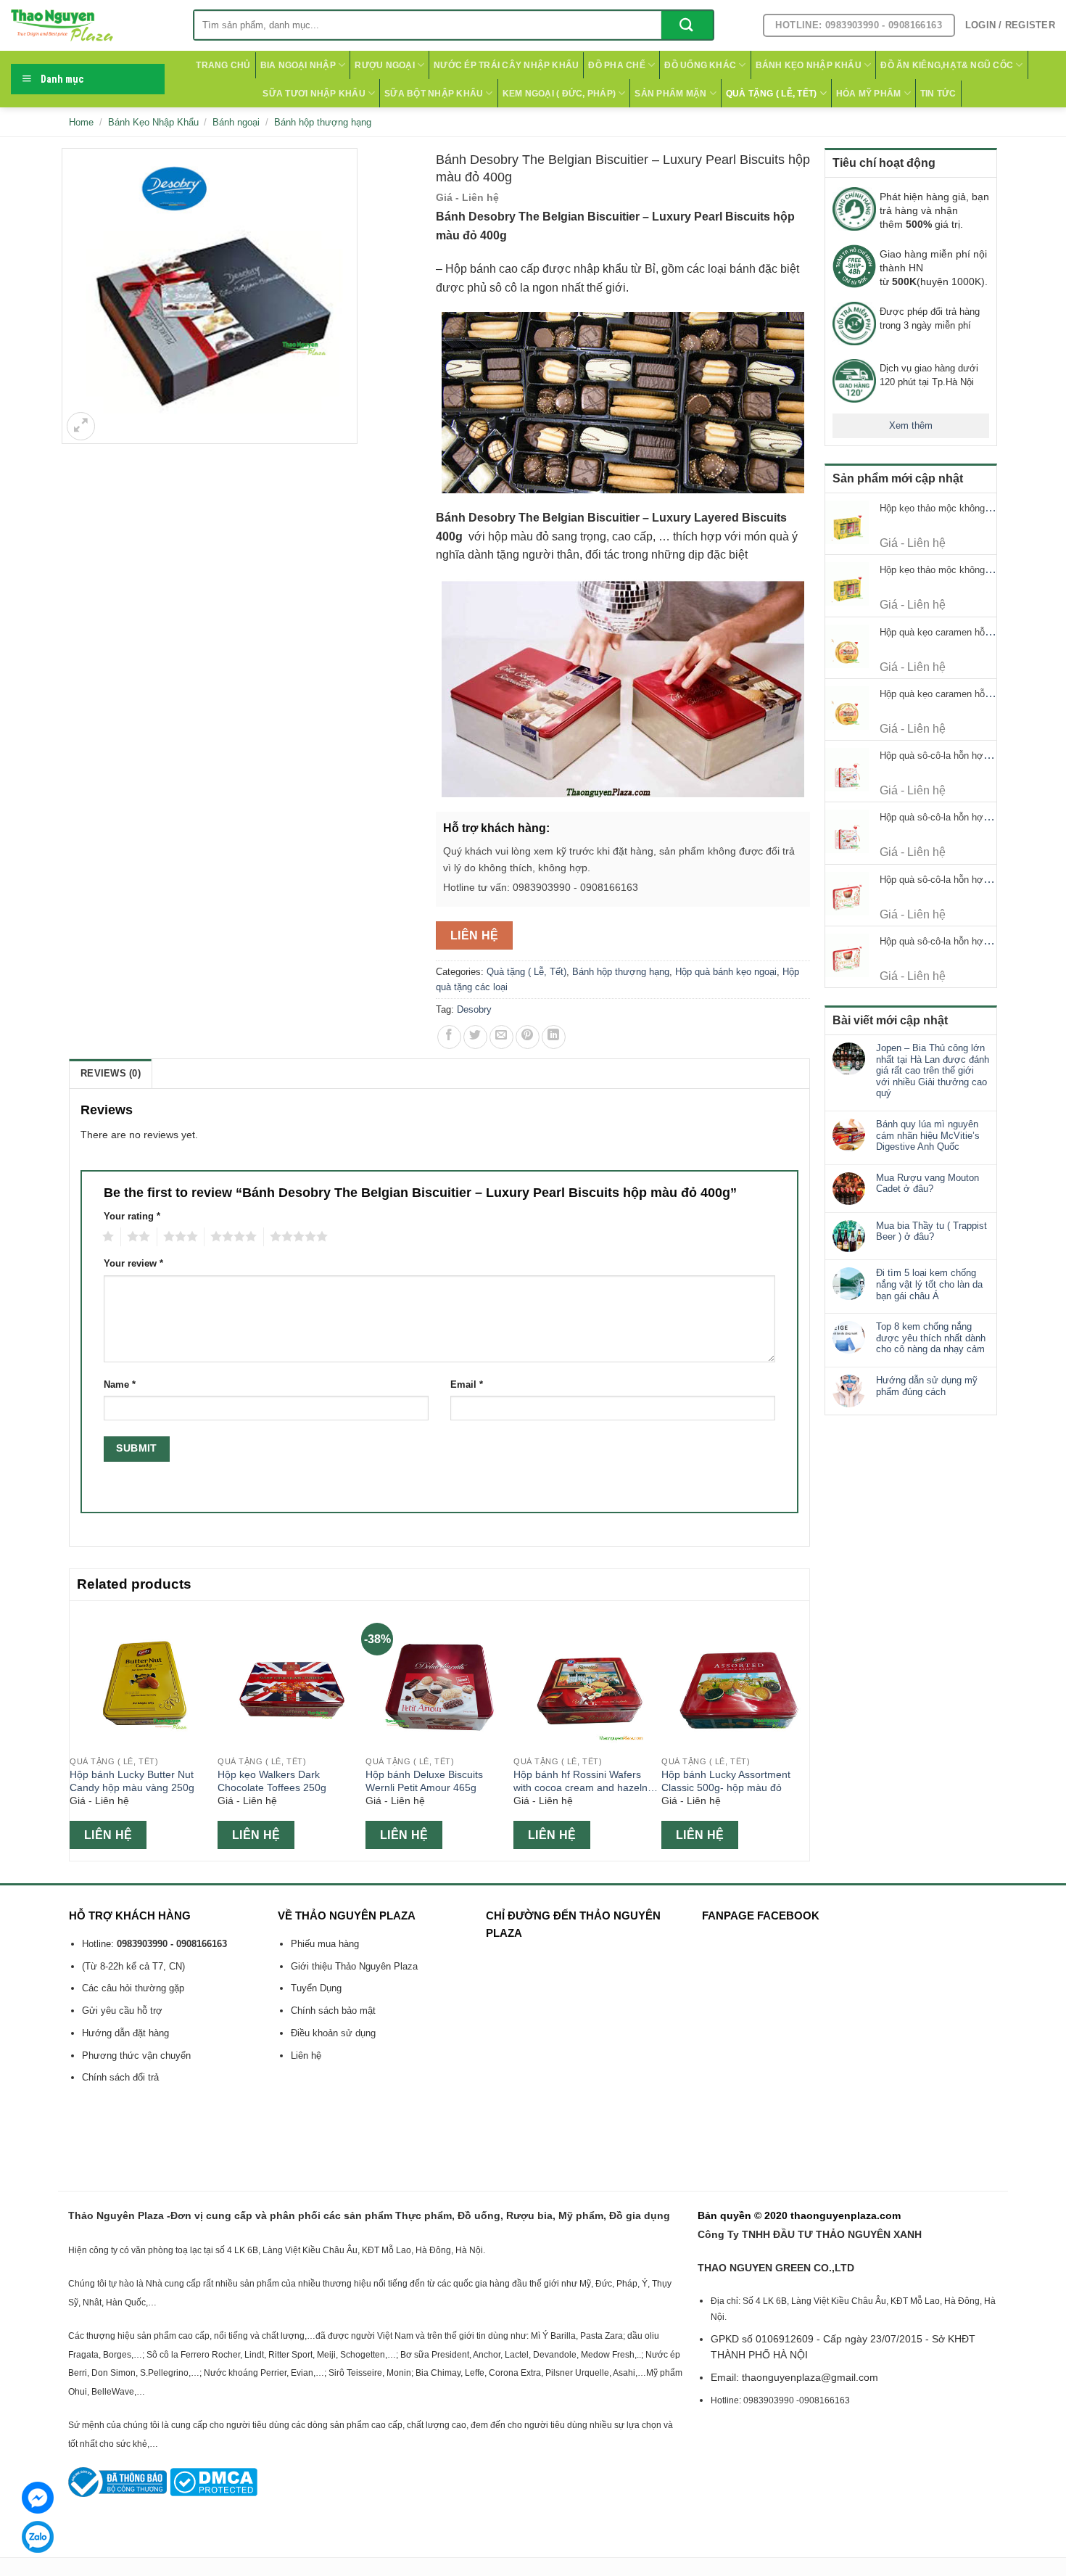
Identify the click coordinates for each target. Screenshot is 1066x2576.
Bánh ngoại (236, 122)
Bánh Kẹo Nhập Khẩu (809, 65)
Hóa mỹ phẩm (869, 94)
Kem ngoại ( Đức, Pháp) (559, 94)
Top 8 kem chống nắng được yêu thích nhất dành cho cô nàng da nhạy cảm (931, 1338)
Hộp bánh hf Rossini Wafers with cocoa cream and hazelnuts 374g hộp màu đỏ (587, 1782)
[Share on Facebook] (449, 1037)
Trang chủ (223, 65)
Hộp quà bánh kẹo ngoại (726, 972)
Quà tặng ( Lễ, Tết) (772, 94)
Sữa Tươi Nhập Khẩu (314, 94)
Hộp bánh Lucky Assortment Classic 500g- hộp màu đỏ (726, 1781)
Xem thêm (911, 425)
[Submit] (687, 25)
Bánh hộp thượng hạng (323, 122)
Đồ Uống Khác (700, 65)
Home (81, 122)
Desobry (474, 1009)
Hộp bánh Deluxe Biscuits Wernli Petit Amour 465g (424, 1781)
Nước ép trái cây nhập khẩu (506, 65)
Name (120, 1385)
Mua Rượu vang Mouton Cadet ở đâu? (927, 1184)
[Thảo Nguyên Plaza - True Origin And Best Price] (91, 25)
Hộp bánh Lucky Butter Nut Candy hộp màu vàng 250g (132, 1781)
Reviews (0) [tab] (111, 1073)
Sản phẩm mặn (670, 94)
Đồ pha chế (616, 65)
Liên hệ (475, 935)
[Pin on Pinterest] (528, 1037)
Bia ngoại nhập (298, 65)
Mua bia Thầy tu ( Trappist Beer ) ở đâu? (931, 1231)
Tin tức (938, 94)
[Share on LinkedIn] (554, 1037)
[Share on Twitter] (475, 1037)
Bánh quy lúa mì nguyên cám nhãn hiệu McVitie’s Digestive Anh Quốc (928, 1135)
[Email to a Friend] (501, 1037)
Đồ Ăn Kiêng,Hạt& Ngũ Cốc (947, 65)
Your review (133, 1264)
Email (467, 1385)
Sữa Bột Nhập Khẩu (434, 94)
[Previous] (78, 1729)
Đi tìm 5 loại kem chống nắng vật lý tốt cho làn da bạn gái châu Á (929, 1284)
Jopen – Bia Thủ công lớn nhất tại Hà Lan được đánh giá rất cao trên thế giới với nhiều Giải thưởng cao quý (933, 1070)
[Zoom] (81, 426)
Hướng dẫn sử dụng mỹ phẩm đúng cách (927, 1386)
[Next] (801, 1729)
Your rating (132, 1217)
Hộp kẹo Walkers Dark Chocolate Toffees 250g (272, 1781)
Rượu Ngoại (384, 65)
